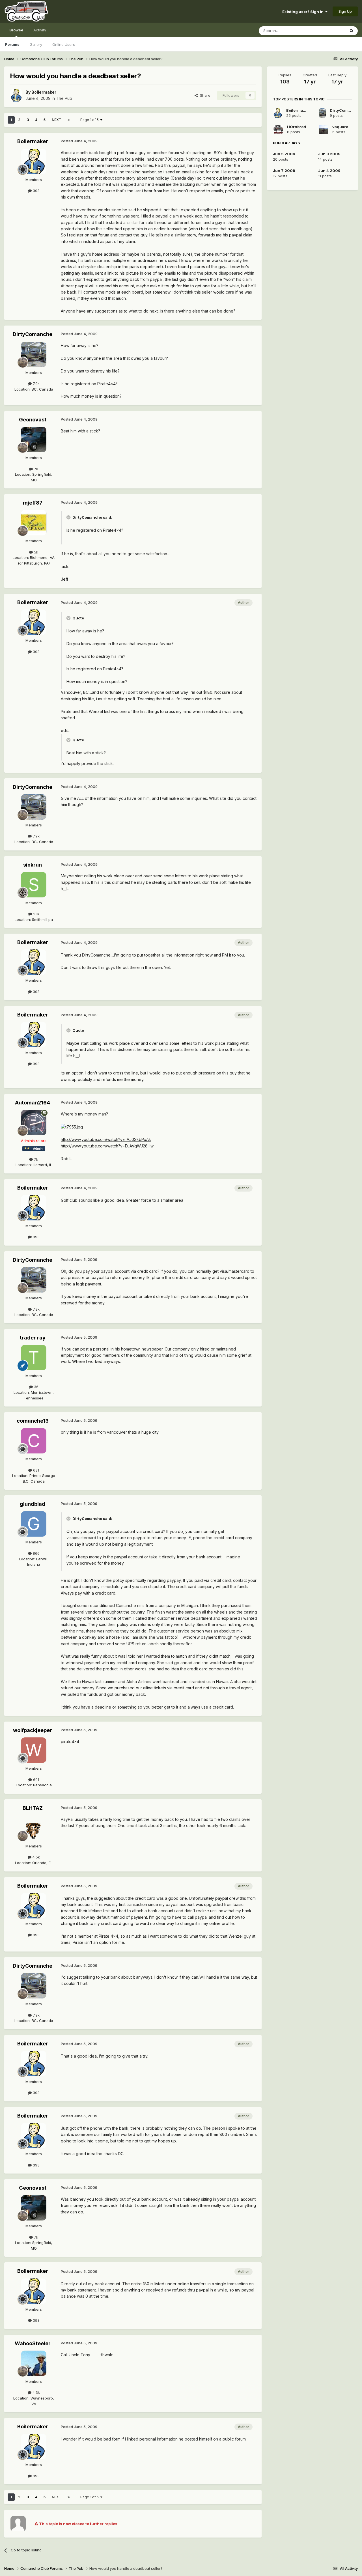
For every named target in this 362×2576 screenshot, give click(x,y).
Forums (12, 44)
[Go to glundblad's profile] (34, 1524)
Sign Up (345, 11)
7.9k (36, 384)
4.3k (36, 2392)
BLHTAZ (33, 1808)
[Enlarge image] (72, 1127)
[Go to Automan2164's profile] (34, 1123)
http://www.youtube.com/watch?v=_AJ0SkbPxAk (106, 1139)
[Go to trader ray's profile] (34, 1358)
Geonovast (33, 420)
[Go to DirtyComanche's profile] (34, 354)
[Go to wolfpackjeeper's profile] (34, 1750)
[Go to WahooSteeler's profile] (34, 2363)
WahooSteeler (33, 2343)
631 (35, 1470)
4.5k (36, 1857)
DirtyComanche (33, 334)
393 (36, 191)
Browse (16, 30)
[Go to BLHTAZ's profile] (34, 1828)
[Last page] (69, 120)
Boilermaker (44, 92)
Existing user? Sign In (304, 12)
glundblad (33, 1504)
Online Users (64, 44)
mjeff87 (33, 503)
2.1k (36, 914)
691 (35, 1780)
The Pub (64, 98)
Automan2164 (33, 1103)
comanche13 (33, 1421)
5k (35, 552)
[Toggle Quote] (69, 517)
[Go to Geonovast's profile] (34, 440)
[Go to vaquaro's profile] (324, 130)
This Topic (329, 31)
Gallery (36, 44)
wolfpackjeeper (33, 1730)
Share (204, 95)
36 (36, 1387)
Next (57, 120)
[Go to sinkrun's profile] (34, 885)
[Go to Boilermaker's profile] (16, 95)
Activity (40, 30)
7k (35, 469)
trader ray (33, 1338)
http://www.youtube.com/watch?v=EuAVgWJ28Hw (107, 1146)
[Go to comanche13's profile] (34, 1441)
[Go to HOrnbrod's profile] (278, 130)
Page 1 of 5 (90, 120)
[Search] (352, 31)
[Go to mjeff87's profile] (34, 523)
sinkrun (33, 865)
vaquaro (340, 127)
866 (36, 1553)
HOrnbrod (297, 127)
